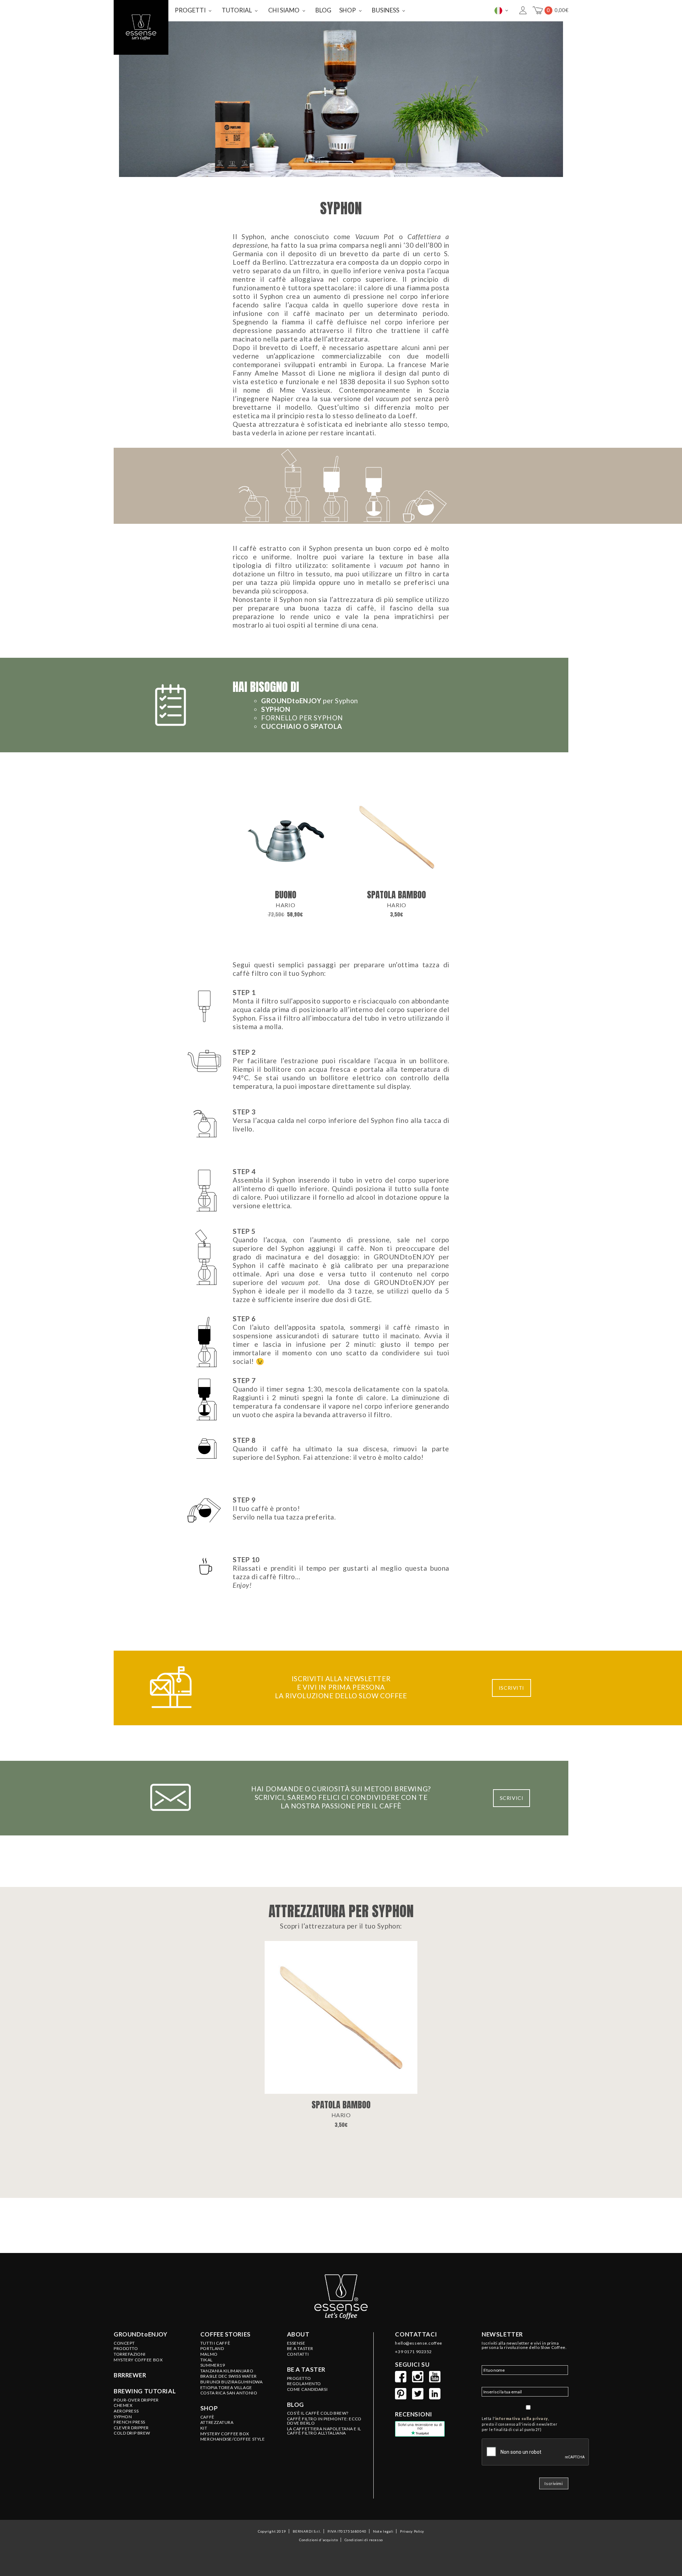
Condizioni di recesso (364, 2540)
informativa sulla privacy (522, 2419)
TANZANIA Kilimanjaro (227, 2371)
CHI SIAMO (284, 10)
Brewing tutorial (145, 2391)
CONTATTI (298, 2354)
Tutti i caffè (215, 2343)
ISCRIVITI (511, 1688)
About (298, 2334)
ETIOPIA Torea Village (226, 2388)
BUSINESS (386, 10)
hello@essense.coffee (418, 2343)
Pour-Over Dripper (136, 2400)
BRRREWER (130, 2375)
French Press (129, 2422)
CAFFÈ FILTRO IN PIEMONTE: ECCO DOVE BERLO (324, 2421)
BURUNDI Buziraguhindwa (232, 2382)
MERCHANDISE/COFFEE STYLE (233, 2439)
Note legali (383, 2531)
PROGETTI (190, 10)
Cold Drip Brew (132, 2433)
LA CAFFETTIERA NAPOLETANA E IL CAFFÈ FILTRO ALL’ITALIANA (324, 2431)
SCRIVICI (512, 1798)
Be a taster (306, 2370)
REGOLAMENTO (304, 2384)
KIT (204, 2428)
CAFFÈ (207, 2417)
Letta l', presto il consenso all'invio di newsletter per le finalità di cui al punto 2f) (519, 2424)
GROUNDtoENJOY (140, 2334)
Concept (124, 2343)
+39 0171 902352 (413, 2352)
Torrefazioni (130, 2354)
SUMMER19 (213, 2365)
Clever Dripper (131, 2428)
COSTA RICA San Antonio (229, 2393)
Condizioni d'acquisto (318, 2540)
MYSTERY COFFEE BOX (225, 2434)
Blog (296, 2405)
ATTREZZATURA (217, 2422)
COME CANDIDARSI (307, 2389)
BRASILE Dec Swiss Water (229, 2376)
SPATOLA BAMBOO (396, 895)
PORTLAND (212, 2349)
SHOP (348, 10)
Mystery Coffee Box (138, 2360)
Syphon (123, 2417)
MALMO (209, 2354)
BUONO (286, 895)
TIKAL (207, 2360)
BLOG (323, 10)
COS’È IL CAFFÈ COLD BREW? (318, 2413)
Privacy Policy (412, 2531)
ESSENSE (296, 2343)
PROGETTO (299, 2378)
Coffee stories (226, 2334)
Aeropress (126, 2411)
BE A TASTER (300, 2349)
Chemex (123, 2405)
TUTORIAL (237, 10)
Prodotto (126, 2349)
